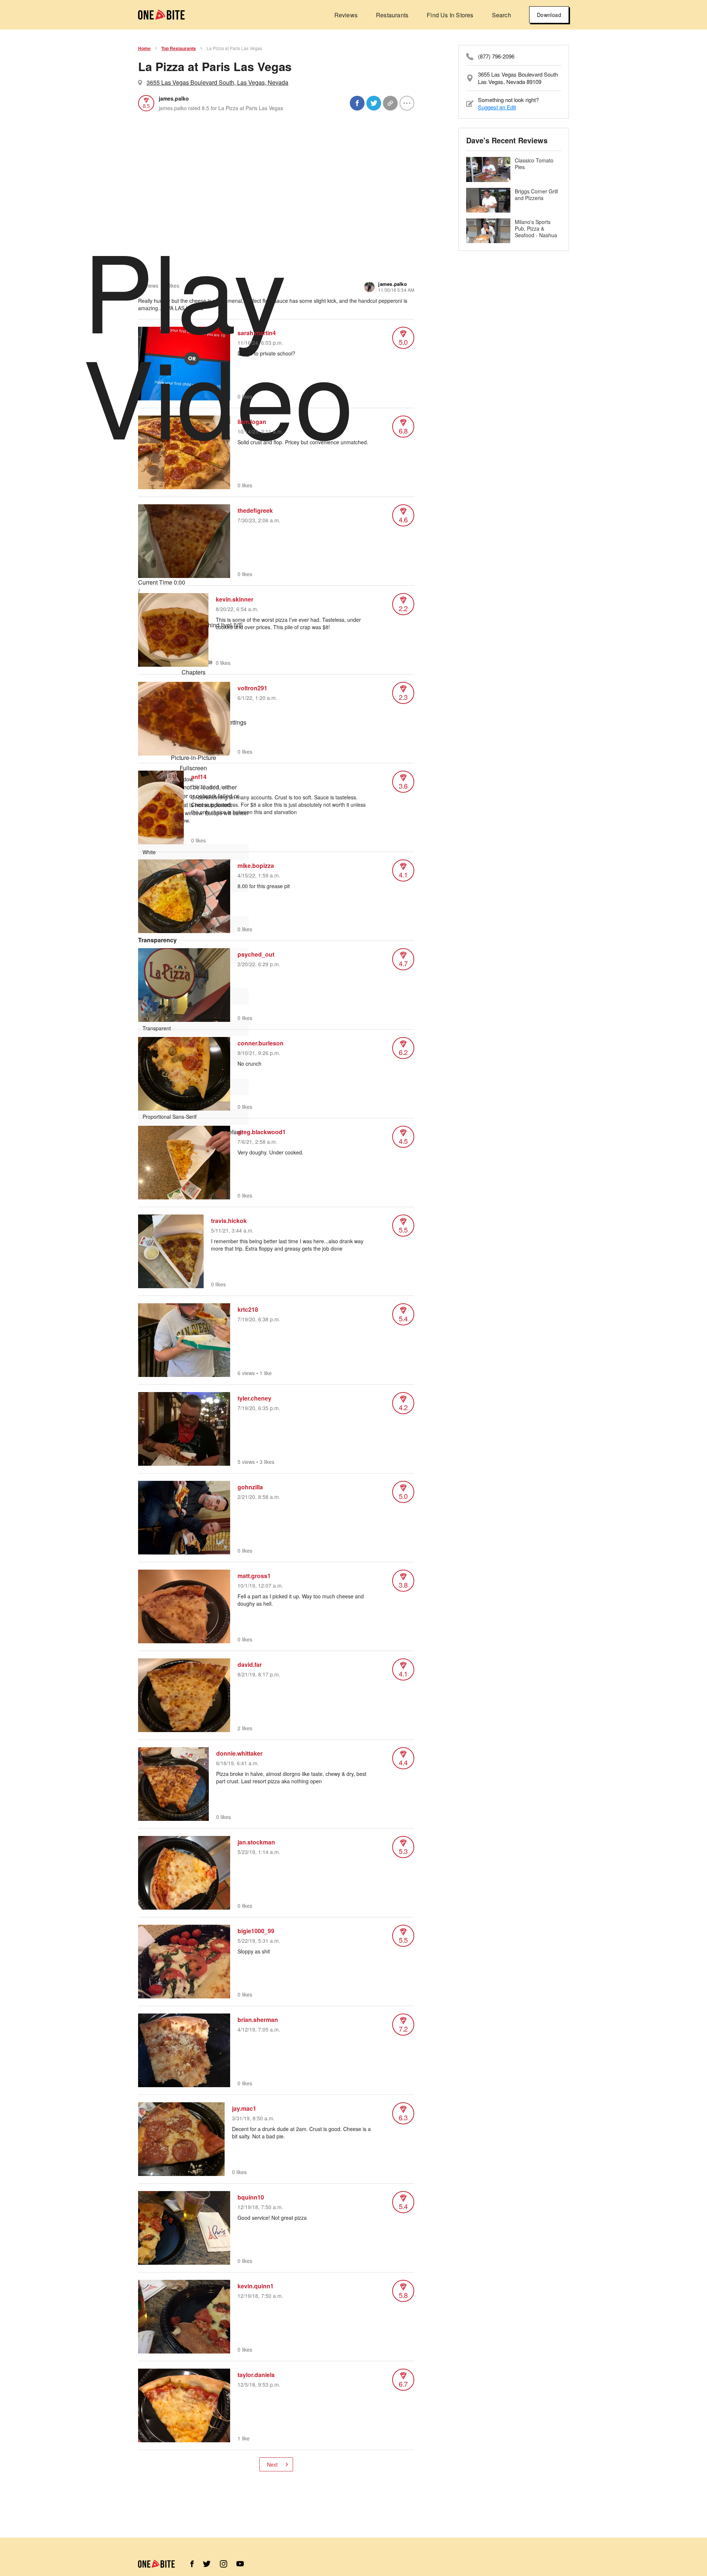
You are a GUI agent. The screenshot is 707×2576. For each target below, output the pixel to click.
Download (549, 15)
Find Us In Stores (450, 15)
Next (272, 2464)
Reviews (346, 15)
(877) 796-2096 (496, 56)
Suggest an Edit (497, 107)
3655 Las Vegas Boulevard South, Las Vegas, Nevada (217, 82)
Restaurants (392, 15)
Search (502, 15)
